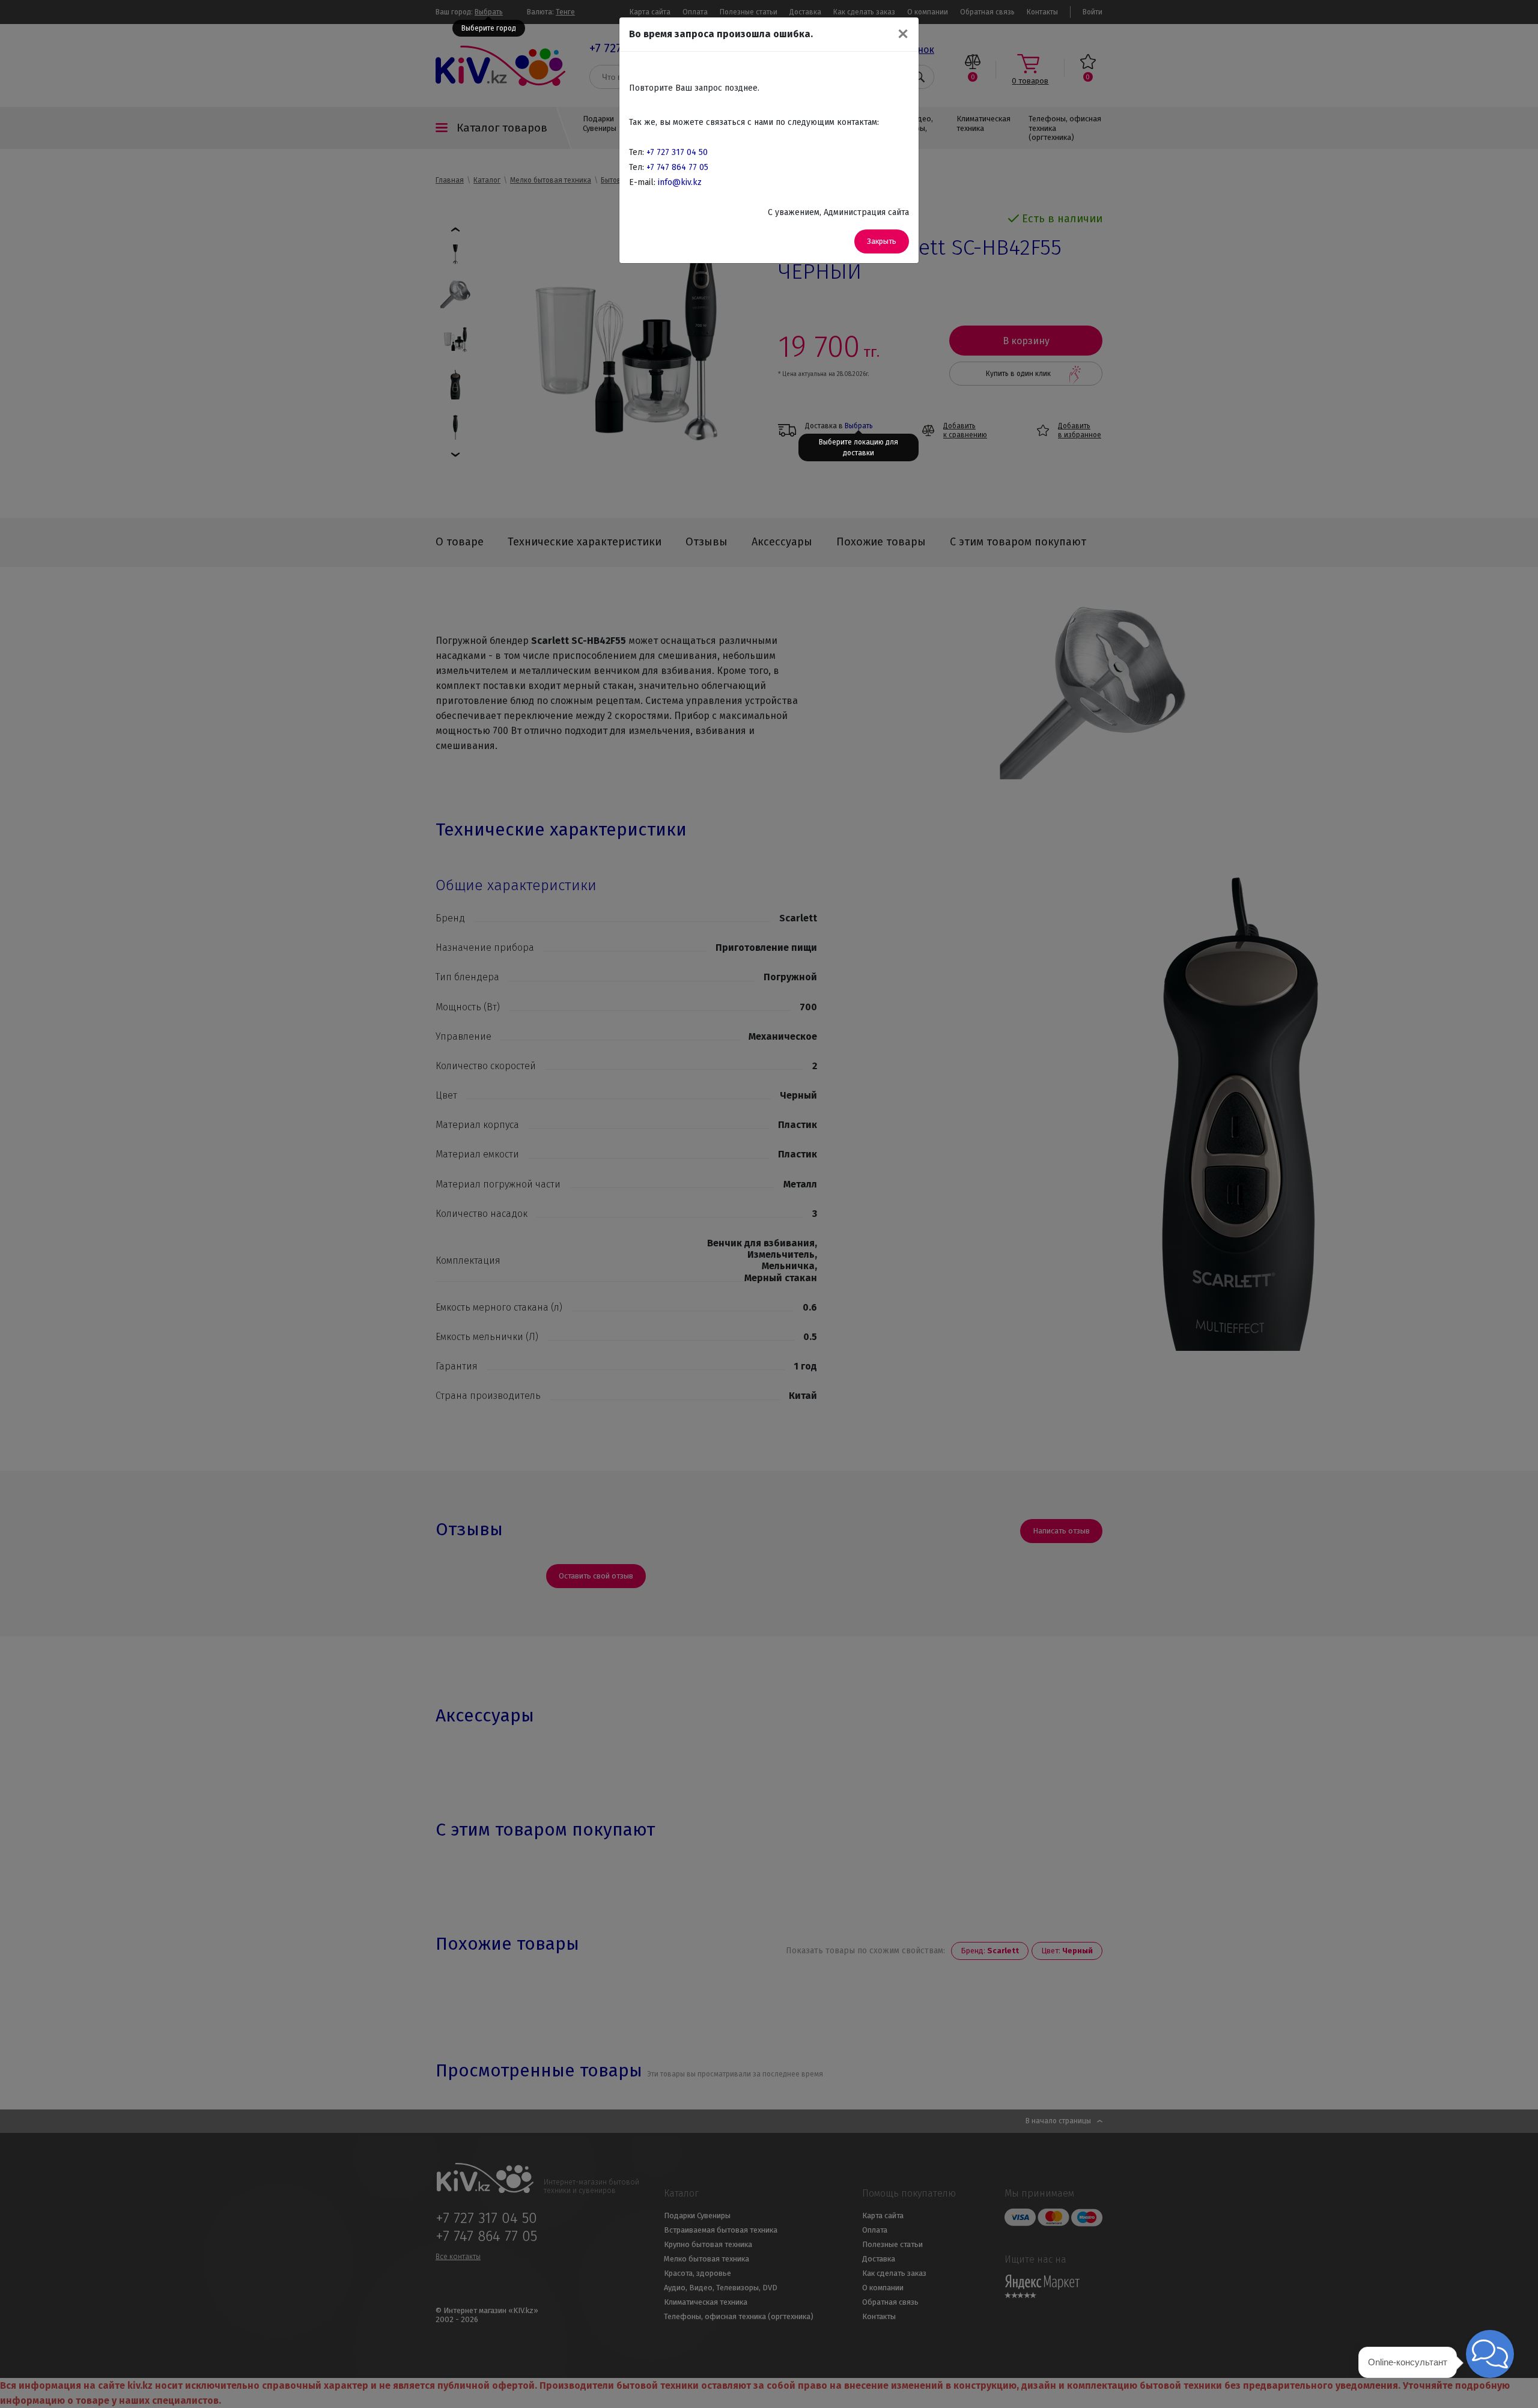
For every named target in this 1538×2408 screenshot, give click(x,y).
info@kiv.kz (680, 182)
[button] (1490, 2354)
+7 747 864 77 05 (677, 167)
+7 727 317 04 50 (677, 152)
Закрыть (882, 241)
